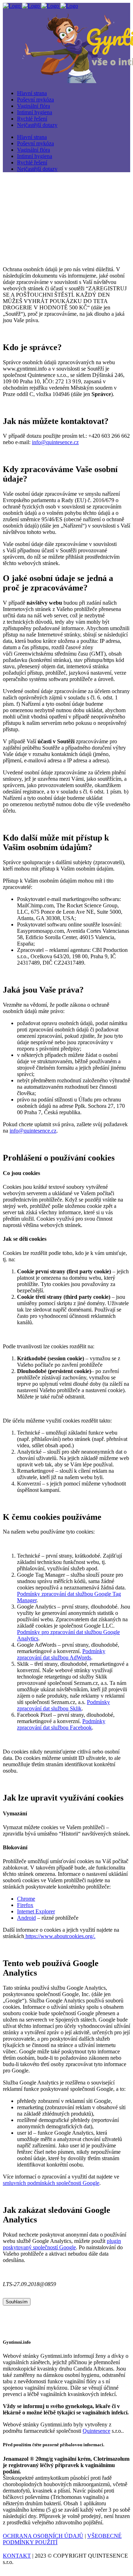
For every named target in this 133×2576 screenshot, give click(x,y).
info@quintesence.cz (55, 442)
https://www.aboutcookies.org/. (60, 1936)
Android (26, 1918)
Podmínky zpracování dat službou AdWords (61, 1654)
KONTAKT (17, 2556)
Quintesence (96, 2431)
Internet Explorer (36, 1911)
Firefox (25, 1905)
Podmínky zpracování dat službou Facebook (61, 1724)
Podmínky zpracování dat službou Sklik (63, 1705)
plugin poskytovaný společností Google (62, 2244)
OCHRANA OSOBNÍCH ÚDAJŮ (43, 2536)
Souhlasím (17, 2302)
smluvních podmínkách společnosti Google (51, 2183)
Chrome (26, 1899)
